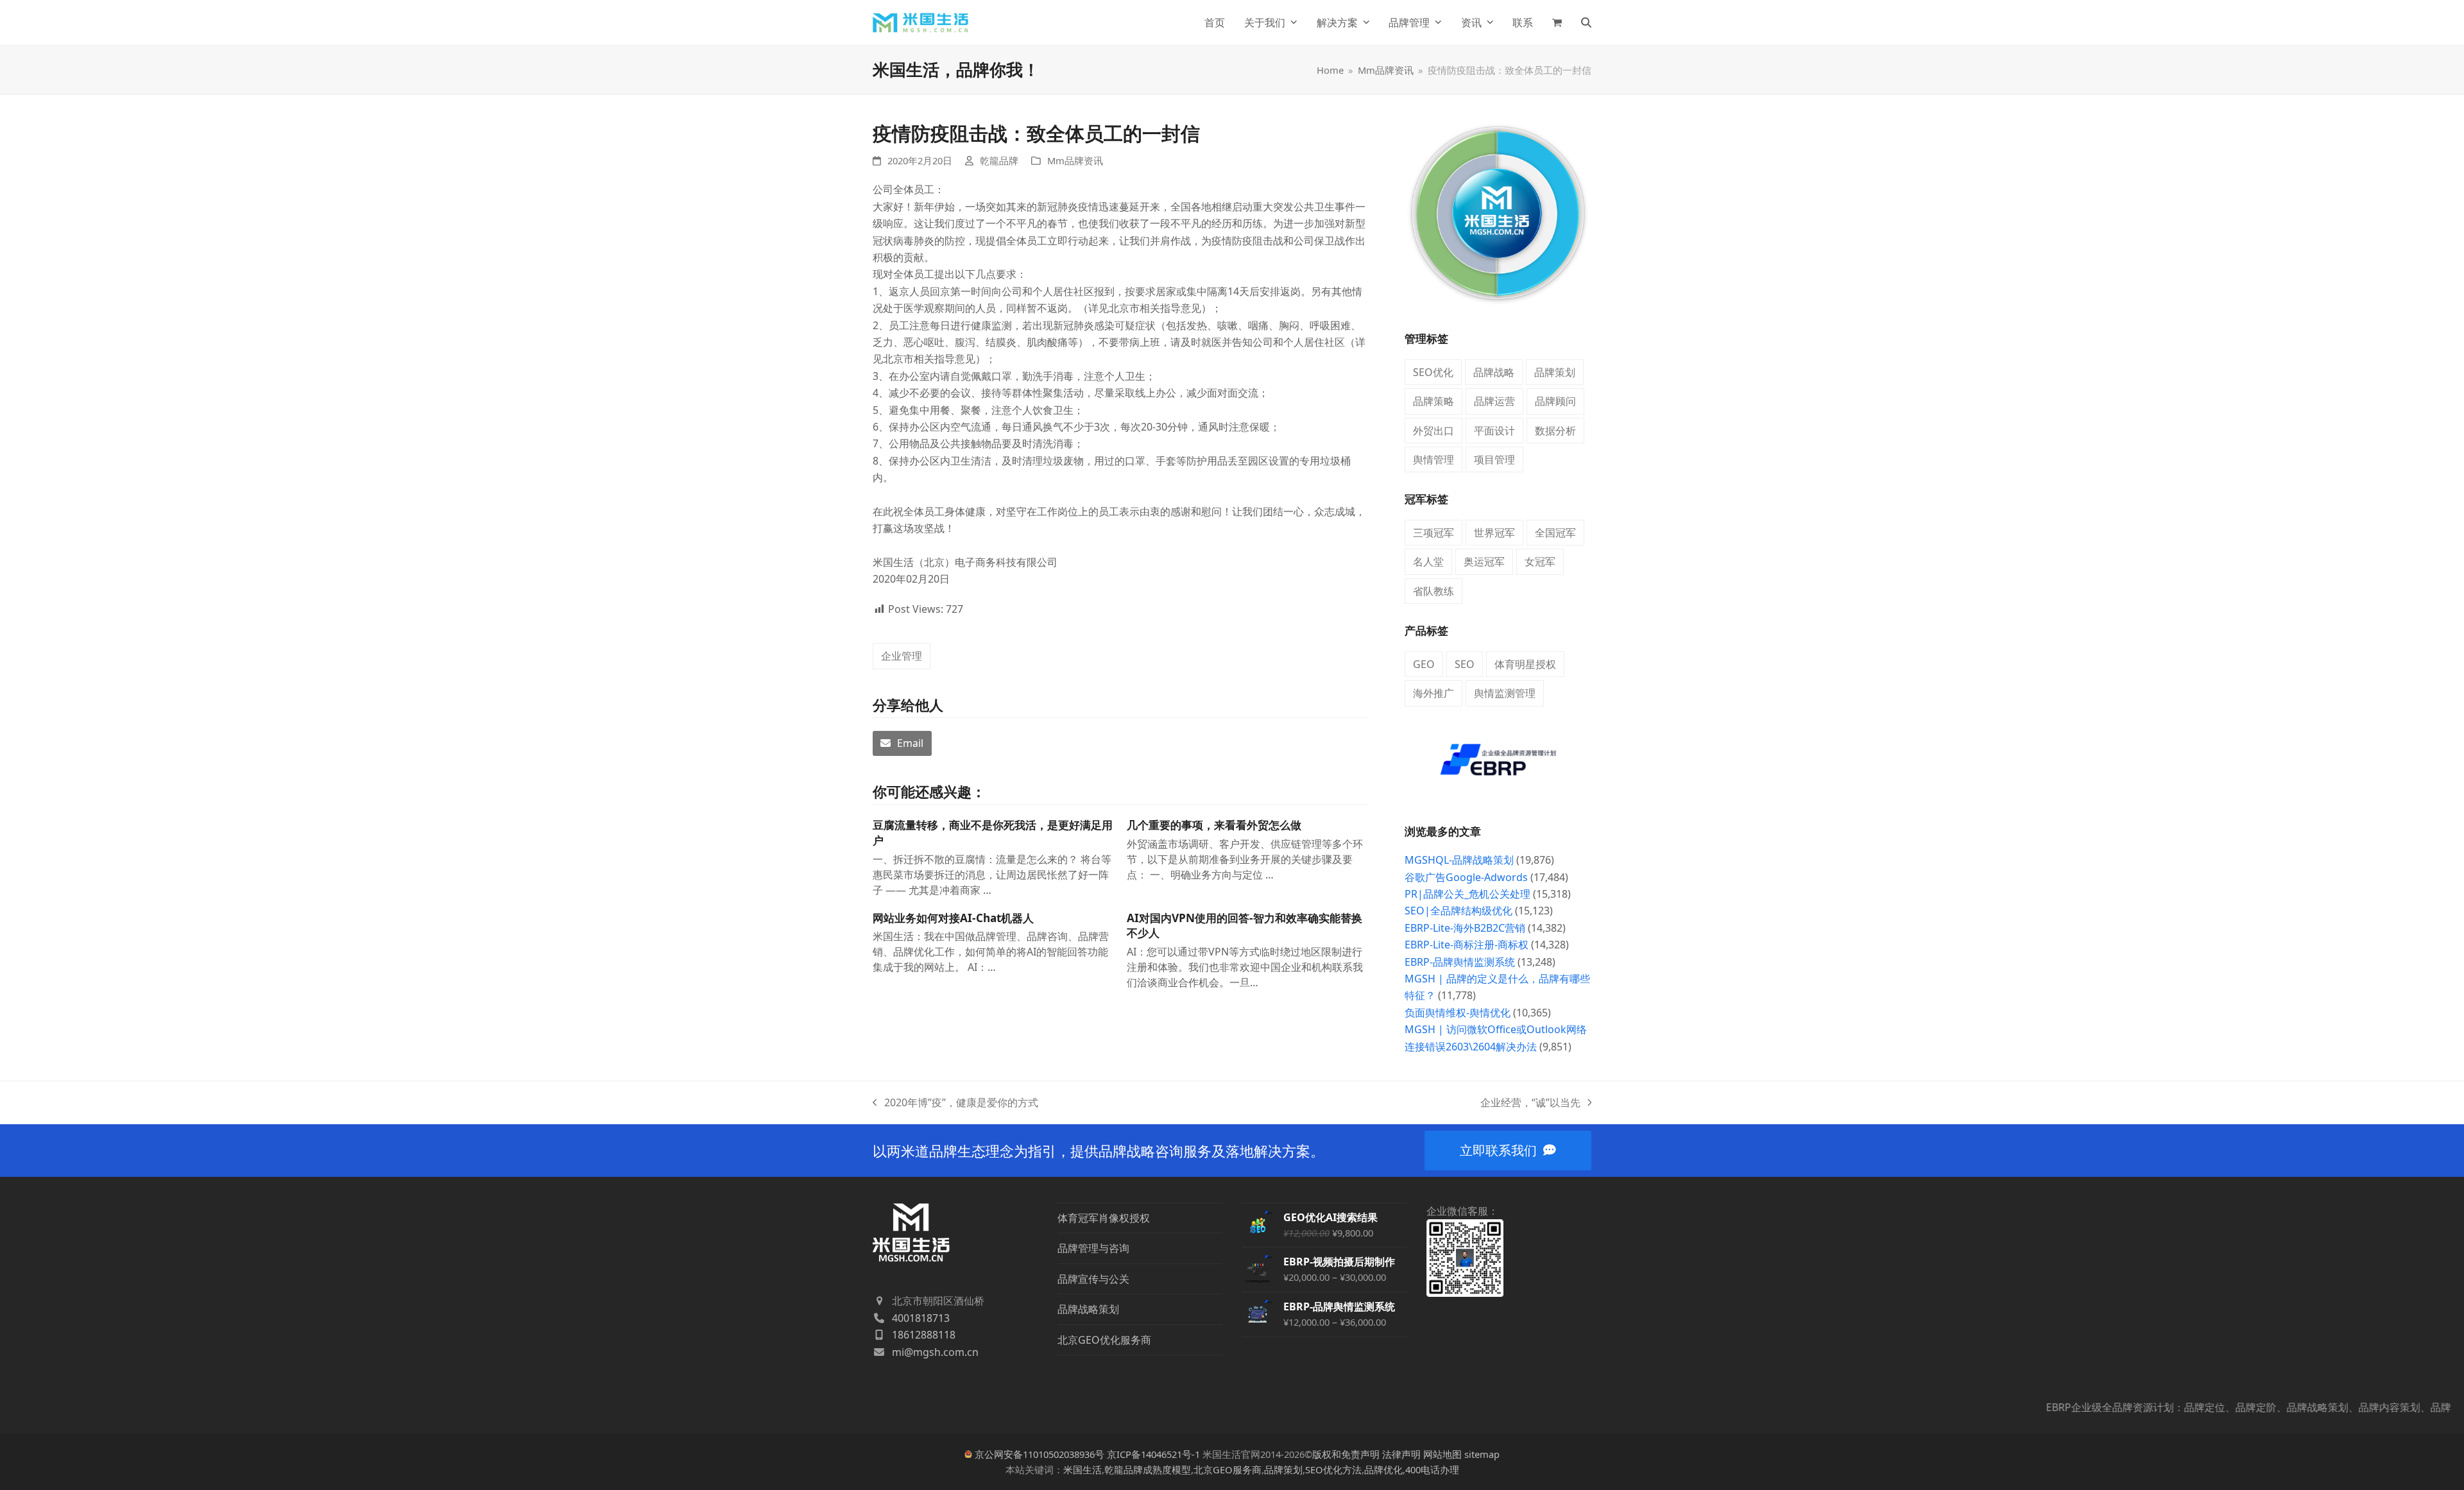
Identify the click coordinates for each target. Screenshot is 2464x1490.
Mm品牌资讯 (1075, 160)
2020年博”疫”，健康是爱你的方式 (955, 1103)
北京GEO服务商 (1228, 1469)
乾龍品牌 (999, 160)
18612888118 (924, 1335)
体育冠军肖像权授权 (1104, 1218)
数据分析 (1555, 431)
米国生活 (1082, 1469)
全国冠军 (1555, 533)
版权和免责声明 (1346, 1454)
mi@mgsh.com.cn (935, 1352)
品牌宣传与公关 (1093, 1279)
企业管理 (902, 656)
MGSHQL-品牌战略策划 (1459, 860)
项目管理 (1494, 459)
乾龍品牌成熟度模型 (1148, 1469)
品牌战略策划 (1088, 1309)
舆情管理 (1433, 459)
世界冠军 (1494, 533)
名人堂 (1428, 561)
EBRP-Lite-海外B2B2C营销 (1465, 928)
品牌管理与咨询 (1093, 1248)
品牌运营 (1494, 401)
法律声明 (1401, 1454)
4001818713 (921, 1318)
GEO (1424, 664)
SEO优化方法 (1333, 1469)
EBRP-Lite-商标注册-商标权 (1467, 945)
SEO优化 (1433, 372)
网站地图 (1442, 1454)
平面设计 (1494, 431)
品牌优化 (1383, 1469)
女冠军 (1540, 561)
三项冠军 (1433, 533)
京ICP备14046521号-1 (1153, 1454)
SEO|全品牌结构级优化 (1459, 911)
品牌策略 (1433, 401)
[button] (1557, 22)
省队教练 (1433, 591)
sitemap (1482, 1454)
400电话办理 (1432, 1469)
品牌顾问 (1555, 401)
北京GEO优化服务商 (1104, 1340)
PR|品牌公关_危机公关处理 (1467, 894)
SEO (1465, 664)
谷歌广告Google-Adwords (1466, 877)
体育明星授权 (1525, 664)
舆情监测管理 (1505, 693)
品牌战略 (1494, 372)
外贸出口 (1433, 431)
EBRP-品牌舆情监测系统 (1460, 962)
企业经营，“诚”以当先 (1530, 1103)
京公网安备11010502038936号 (1039, 1454)
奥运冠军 (1484, 561)
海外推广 (1433, 693)
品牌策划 (1555, 372)
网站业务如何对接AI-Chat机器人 (953, 918)
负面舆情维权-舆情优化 (1458, 1013)
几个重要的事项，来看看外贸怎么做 (1214, 825)
